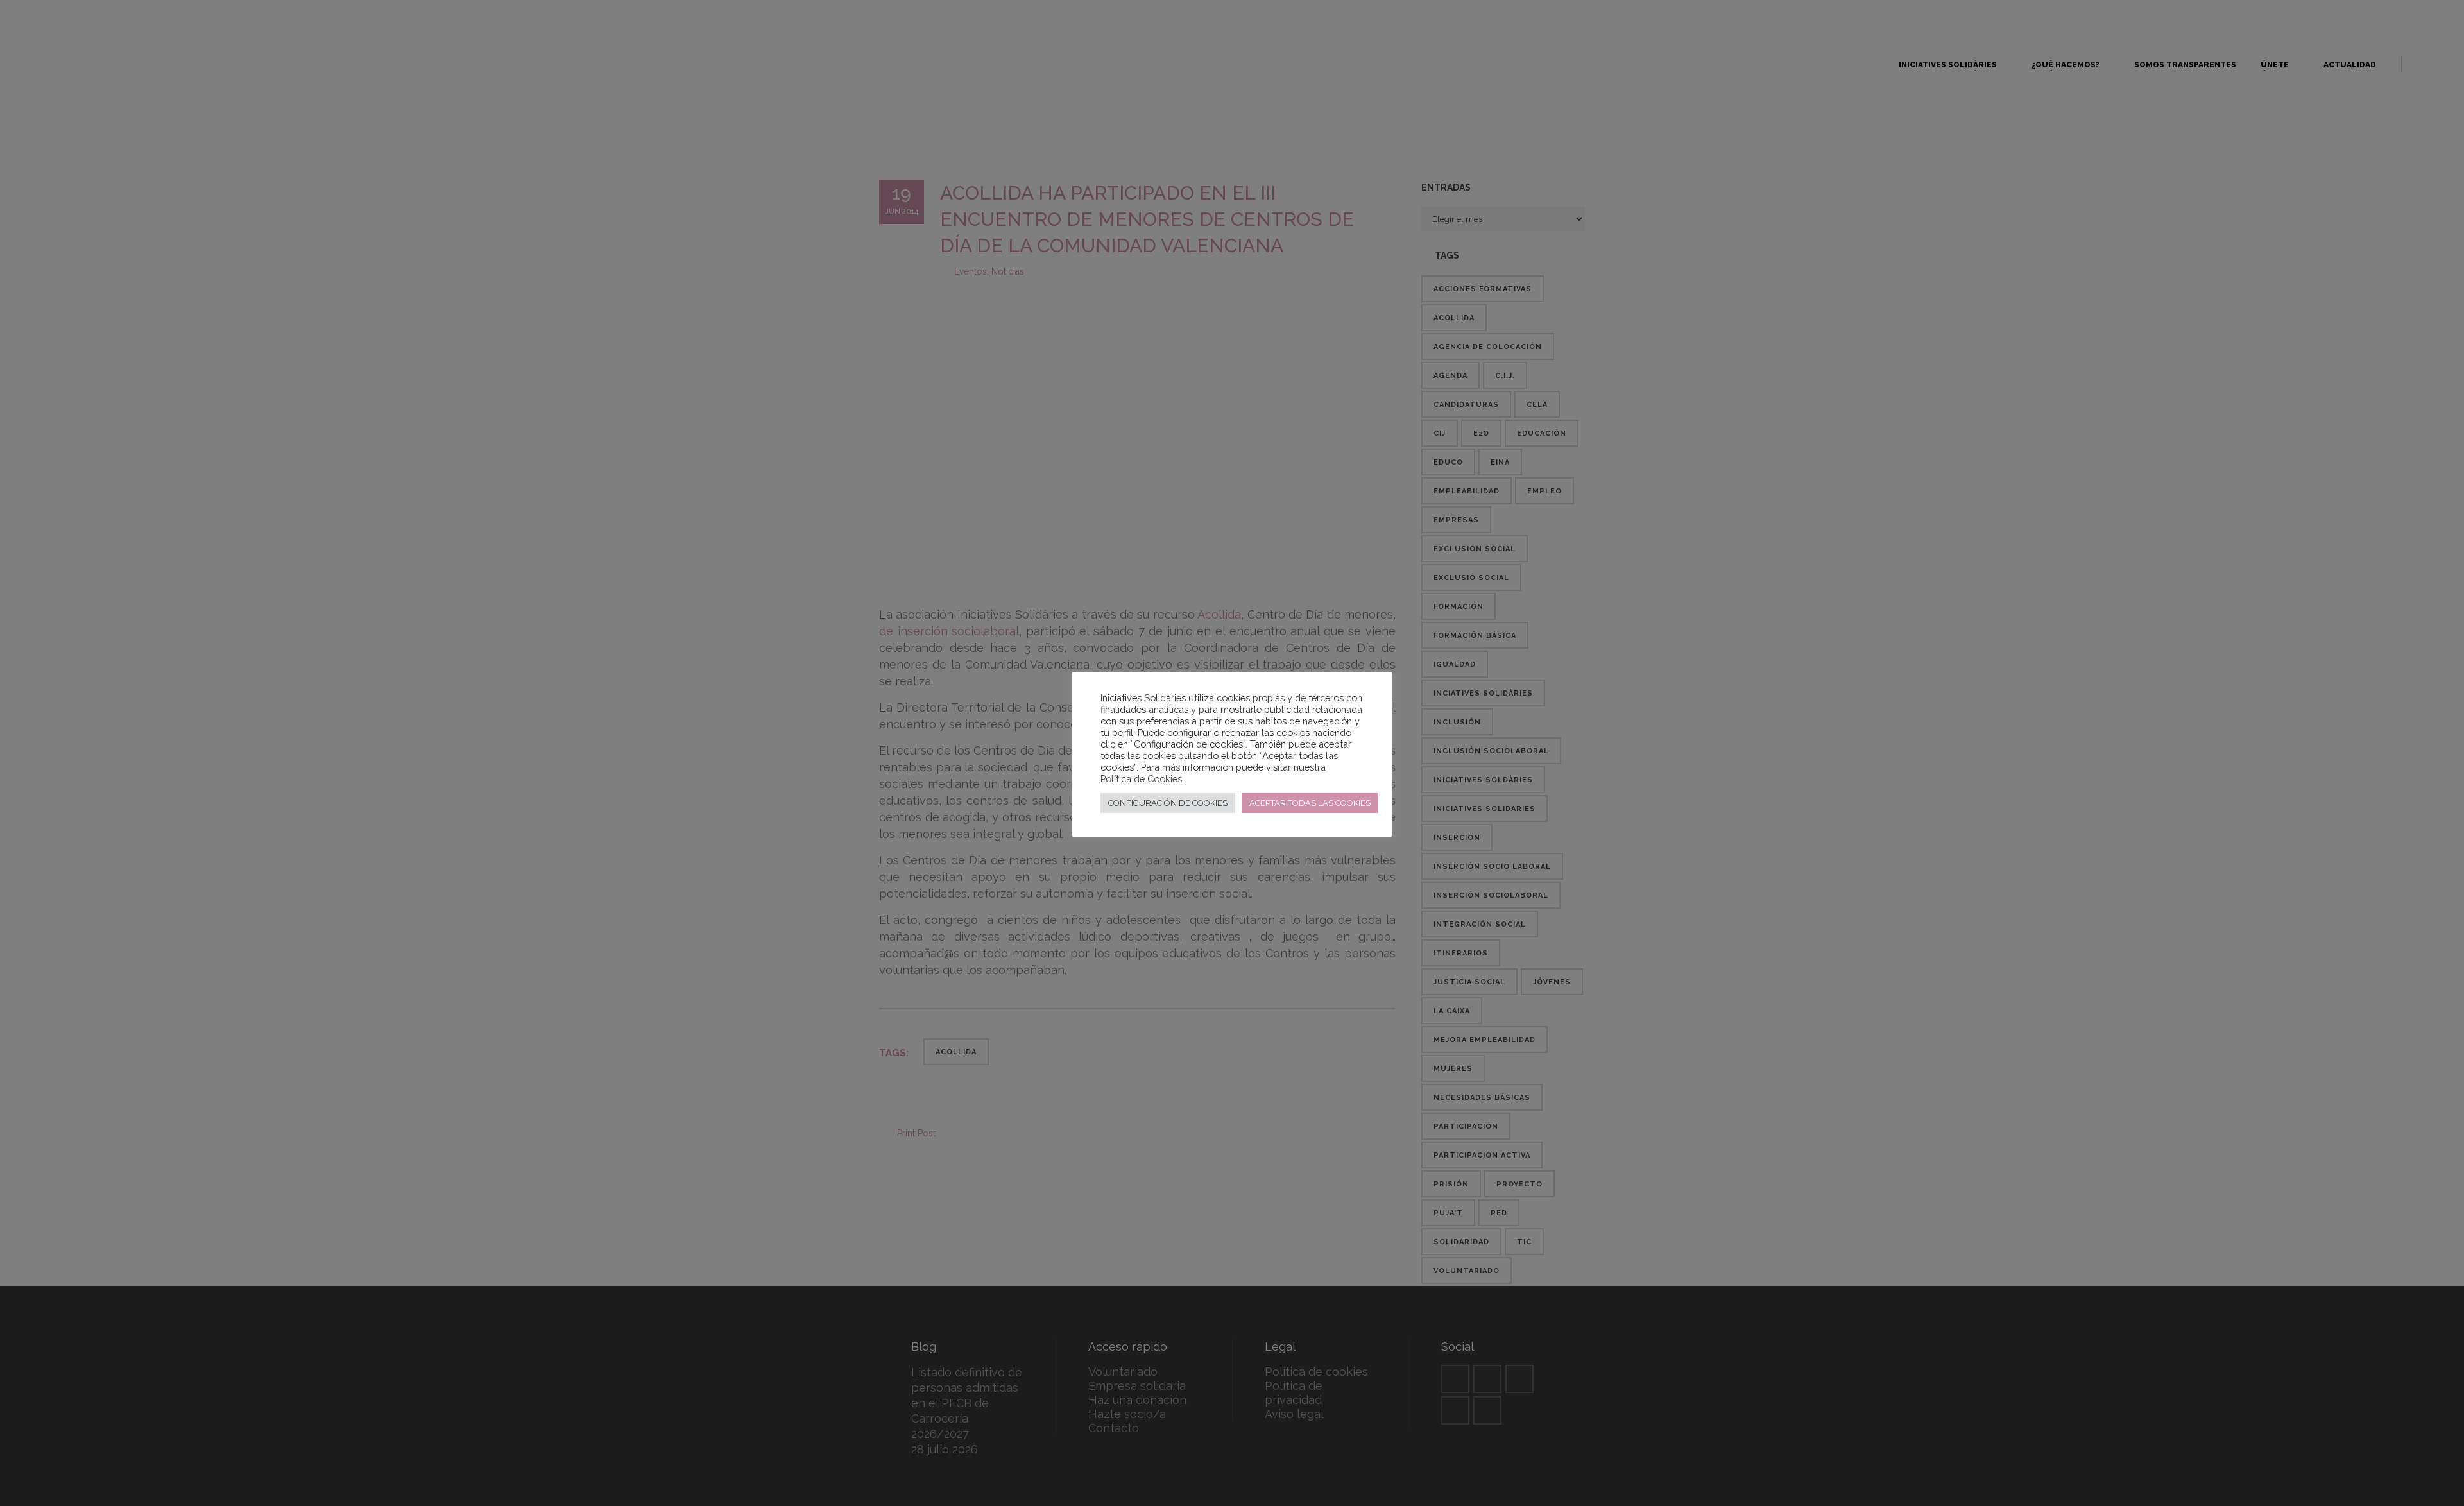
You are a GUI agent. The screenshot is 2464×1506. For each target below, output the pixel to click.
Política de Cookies (1141, 779)
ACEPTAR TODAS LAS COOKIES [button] (1310, 803)
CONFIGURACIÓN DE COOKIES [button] (1168, 803)
